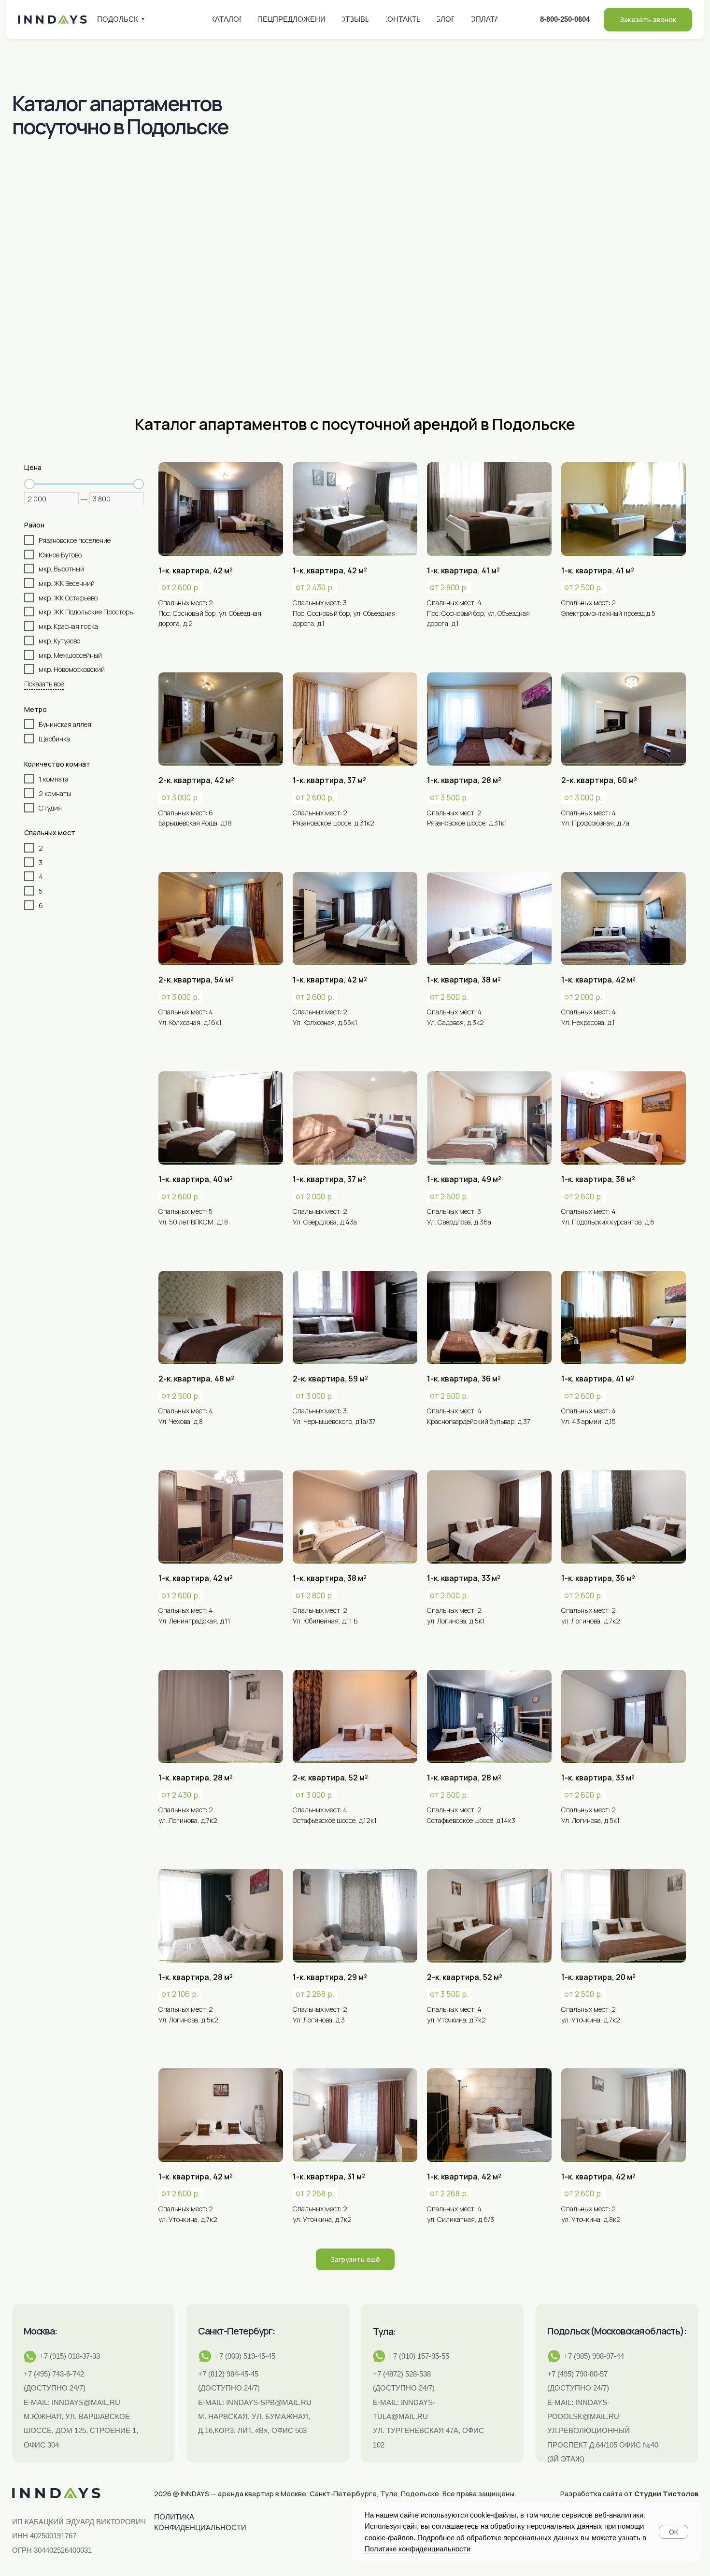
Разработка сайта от (629, 2493)
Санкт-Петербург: (236, 2331)
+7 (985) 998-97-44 (594, 2356)
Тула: (384, 2331)
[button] (648, 20)
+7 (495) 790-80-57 (577, 2374)
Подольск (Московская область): (617, 2331)
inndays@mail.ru (86, 2403)
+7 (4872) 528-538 (402, 2374)
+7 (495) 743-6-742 (54, 2374)
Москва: (40, 2331)
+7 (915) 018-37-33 (70, 2356)
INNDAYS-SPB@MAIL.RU (269, 2403)
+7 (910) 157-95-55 (419, 2356)
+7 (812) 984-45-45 (228, 2374)
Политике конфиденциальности (418, 2549)
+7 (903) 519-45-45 (245, 2356)
